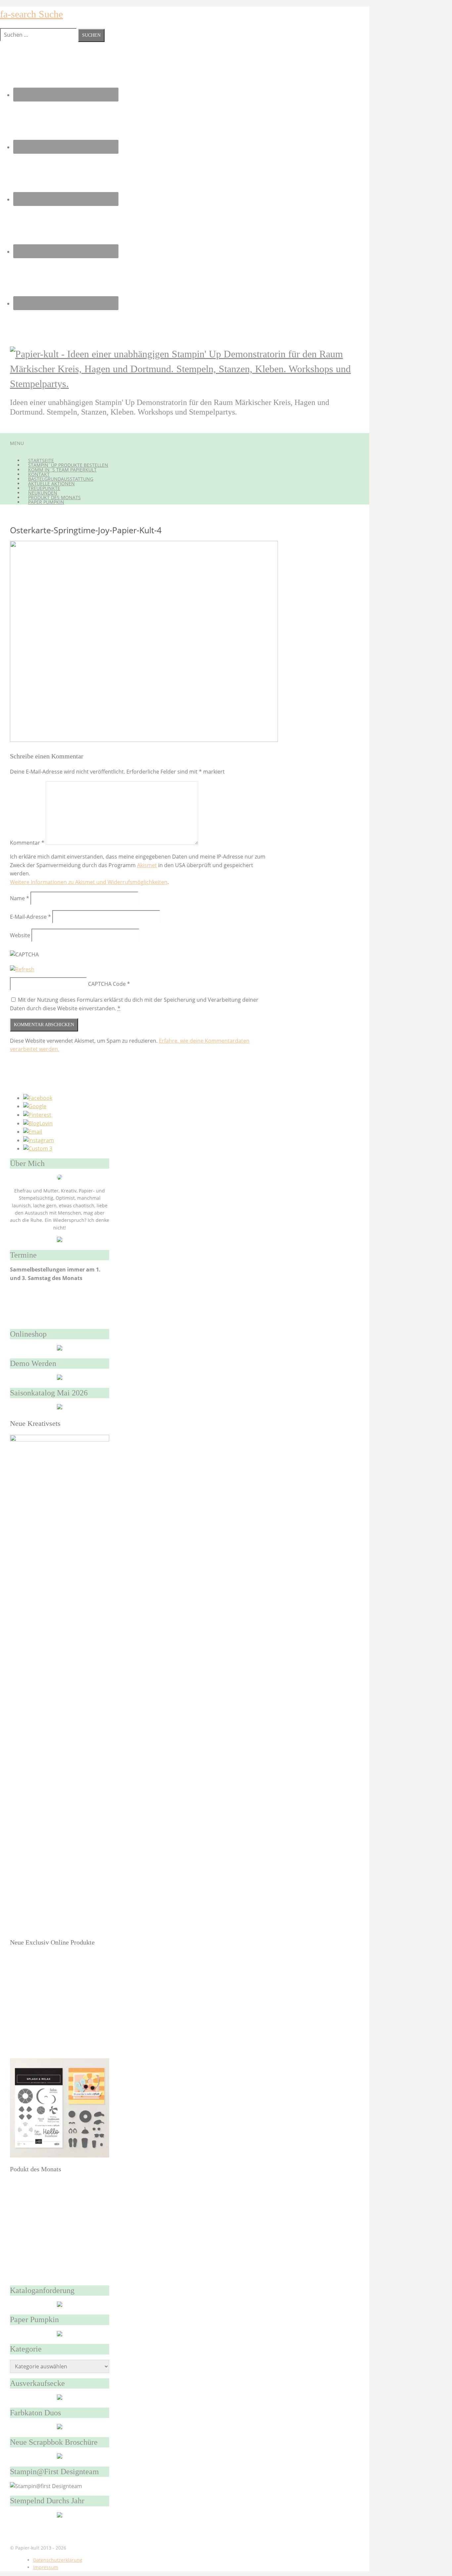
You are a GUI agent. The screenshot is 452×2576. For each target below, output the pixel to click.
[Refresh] (22, 969)
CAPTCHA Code (107, 984)
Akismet (147, 865)
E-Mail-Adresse (30, 917)
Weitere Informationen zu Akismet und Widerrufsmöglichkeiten (89, 882)
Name (20, 898)
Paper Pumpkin (46, 502)
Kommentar (27, 843)
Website (20, 935)
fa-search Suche (31, 14)
